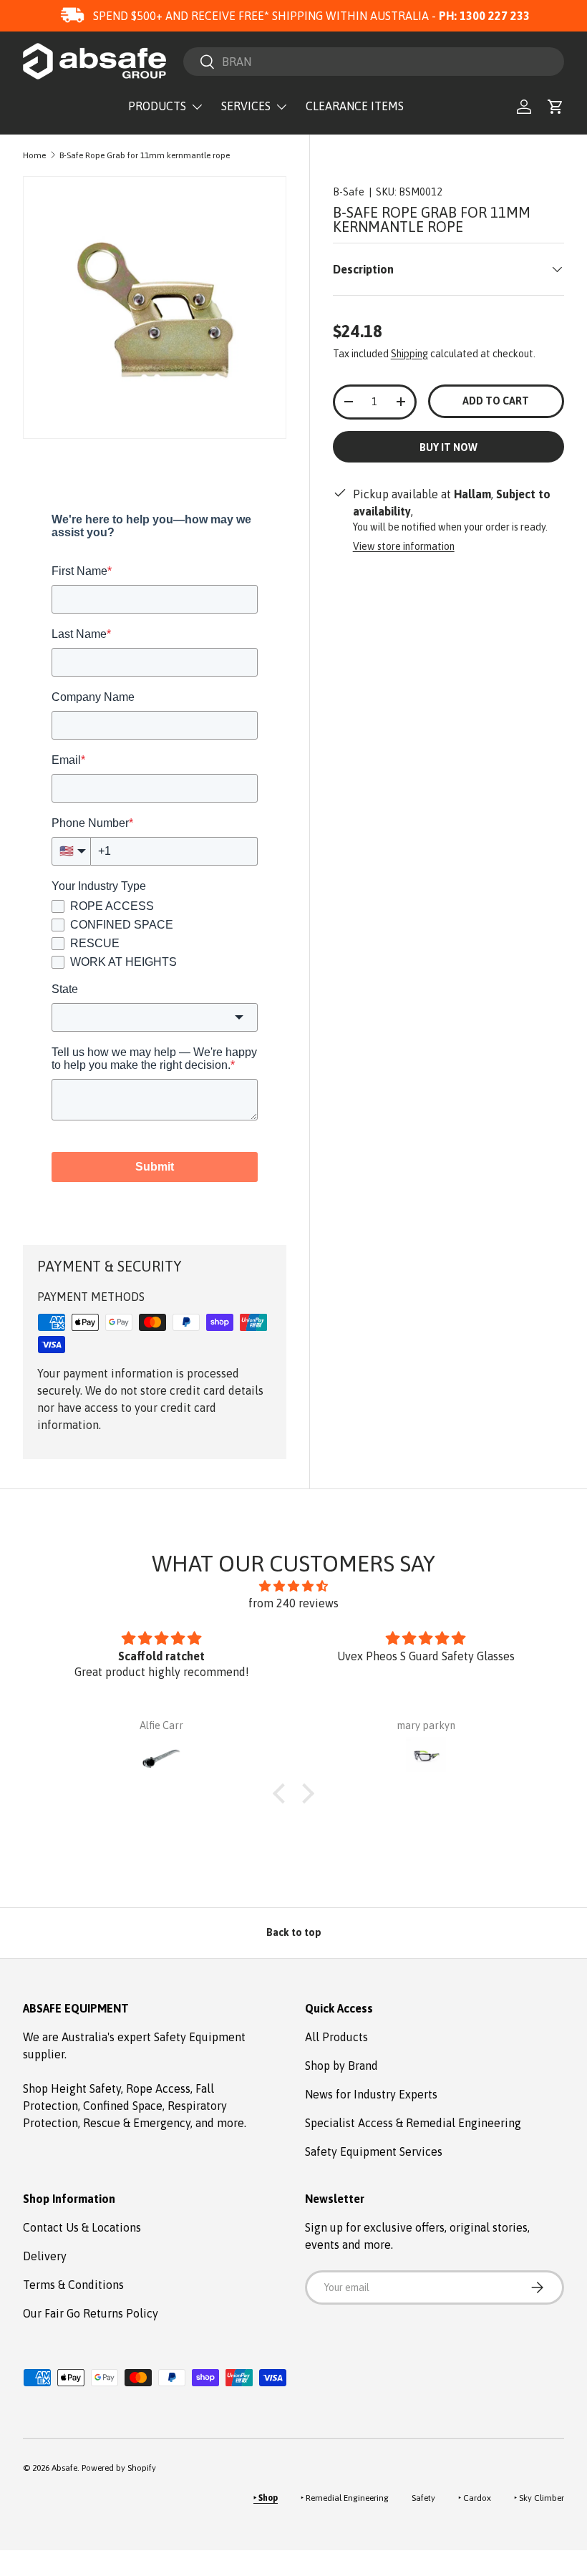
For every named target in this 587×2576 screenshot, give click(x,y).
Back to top (294, 1932)
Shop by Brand (341, 2066)
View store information (404, 546)
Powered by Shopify (119, 2468)
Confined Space (123, 2106)
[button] (556, 107)
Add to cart (496, 401)
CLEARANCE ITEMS (355, 106)
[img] (293, 1586)
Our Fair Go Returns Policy (91, 2313)
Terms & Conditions (73, 2285)
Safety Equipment (200, 2037)
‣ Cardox (475, 2498)
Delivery (45, 2256)
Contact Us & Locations (82, 2227)
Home (34, 155)
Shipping (409, 354)
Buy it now (448, 447)
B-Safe (349, 192)
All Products (336, 2037)
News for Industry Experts (371, 2094)
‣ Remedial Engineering (345, 2498)
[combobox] (374, 62)
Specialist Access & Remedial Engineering (413, 2123)
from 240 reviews (293, 1603)
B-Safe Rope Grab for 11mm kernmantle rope (145, 155)
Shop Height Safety (72, 2088)
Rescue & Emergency (137, 2123)
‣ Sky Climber (539, 2498)
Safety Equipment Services (374, 2151)
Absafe (64, 2468)
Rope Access (158, 2088)
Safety (423, 2498)
